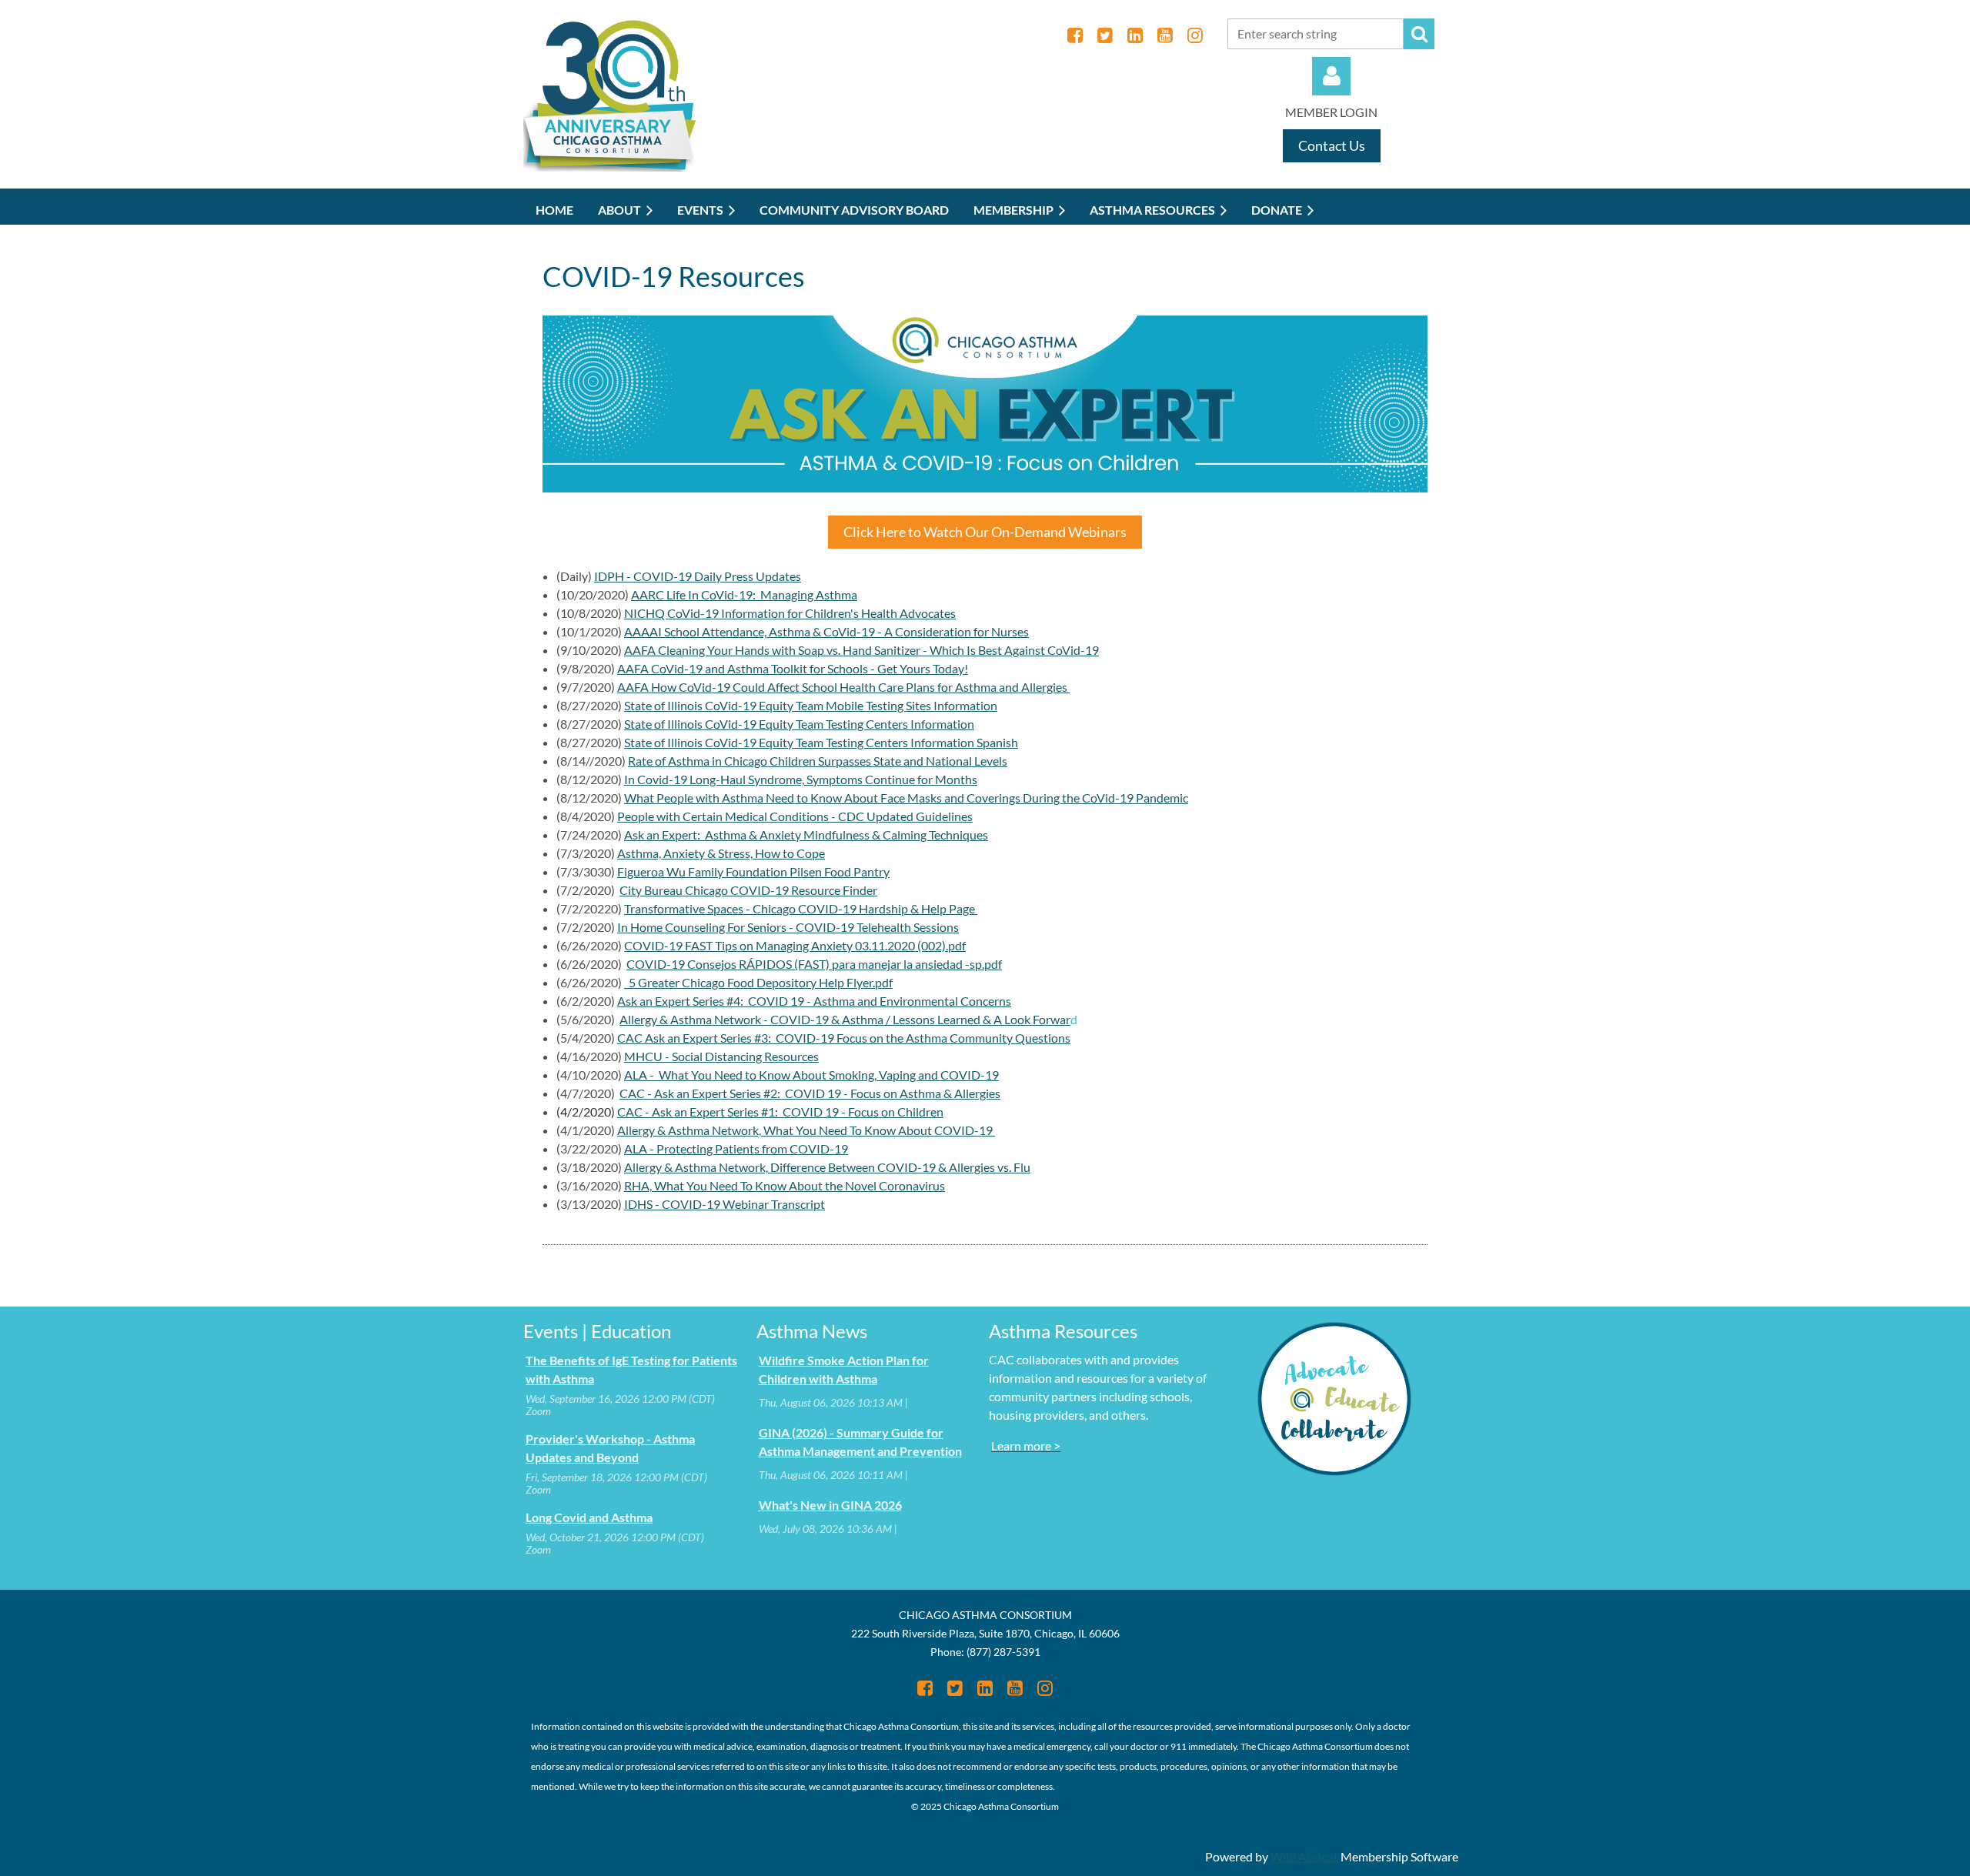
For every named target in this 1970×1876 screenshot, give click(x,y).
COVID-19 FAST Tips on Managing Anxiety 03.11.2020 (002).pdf (795, 945)
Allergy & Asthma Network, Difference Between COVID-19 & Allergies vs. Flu (827, 1167)
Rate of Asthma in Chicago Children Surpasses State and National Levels (818, 761)
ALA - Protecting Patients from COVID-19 (736, 1148)
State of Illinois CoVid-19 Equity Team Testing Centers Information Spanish (821, 742)
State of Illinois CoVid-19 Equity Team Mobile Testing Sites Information (811, 705)
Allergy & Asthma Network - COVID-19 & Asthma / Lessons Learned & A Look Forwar (845, 1019)
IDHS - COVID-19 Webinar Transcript (725, 1204)
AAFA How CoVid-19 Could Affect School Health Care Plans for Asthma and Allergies (843, 687)
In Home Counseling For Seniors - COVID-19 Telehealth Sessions (788, 927)
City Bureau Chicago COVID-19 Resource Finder (748, 890)
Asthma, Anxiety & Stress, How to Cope (721, 853)
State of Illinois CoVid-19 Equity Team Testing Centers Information (799, 724)
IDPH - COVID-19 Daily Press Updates (698, 576)
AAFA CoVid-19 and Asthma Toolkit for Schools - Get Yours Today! (793, 668)
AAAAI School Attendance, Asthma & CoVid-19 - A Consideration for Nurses (826, 631)
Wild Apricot (1304, 1856)
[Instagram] (1195, 35)
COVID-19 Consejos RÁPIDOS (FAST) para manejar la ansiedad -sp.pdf (814, 964)
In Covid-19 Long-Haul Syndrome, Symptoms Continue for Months (801, 779)
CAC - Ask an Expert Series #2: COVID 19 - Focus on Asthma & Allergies (810, 1093)
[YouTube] (1165, 35)
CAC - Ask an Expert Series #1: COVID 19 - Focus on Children (780, 1112)
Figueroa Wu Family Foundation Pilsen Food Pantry (753, 871)
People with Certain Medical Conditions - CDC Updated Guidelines (795, 816)
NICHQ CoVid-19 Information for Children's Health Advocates (790, 613)
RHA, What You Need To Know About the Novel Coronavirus (785, 1185)
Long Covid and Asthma (589, 1517)
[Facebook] (1075, 35)
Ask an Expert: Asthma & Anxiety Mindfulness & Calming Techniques (806, 835)
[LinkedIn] (1135, 35)
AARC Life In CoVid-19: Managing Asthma (744, 594)
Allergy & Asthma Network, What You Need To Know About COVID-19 (806, 1130)
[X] (1105, 35)
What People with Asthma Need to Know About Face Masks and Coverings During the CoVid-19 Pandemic (906, 798)
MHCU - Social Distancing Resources (721, 1056)
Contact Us (1332, 145)
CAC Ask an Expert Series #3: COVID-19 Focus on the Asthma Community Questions (844, 1038)
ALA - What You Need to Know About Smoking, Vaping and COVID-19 (811, 1075)
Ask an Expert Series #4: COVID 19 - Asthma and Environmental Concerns (814, 1001)
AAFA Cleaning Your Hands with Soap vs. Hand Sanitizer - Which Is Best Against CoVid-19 (861, 650)
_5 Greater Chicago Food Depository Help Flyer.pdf (758, 982)
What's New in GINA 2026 (830, 1505)
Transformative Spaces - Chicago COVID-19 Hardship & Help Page (801, 908)
